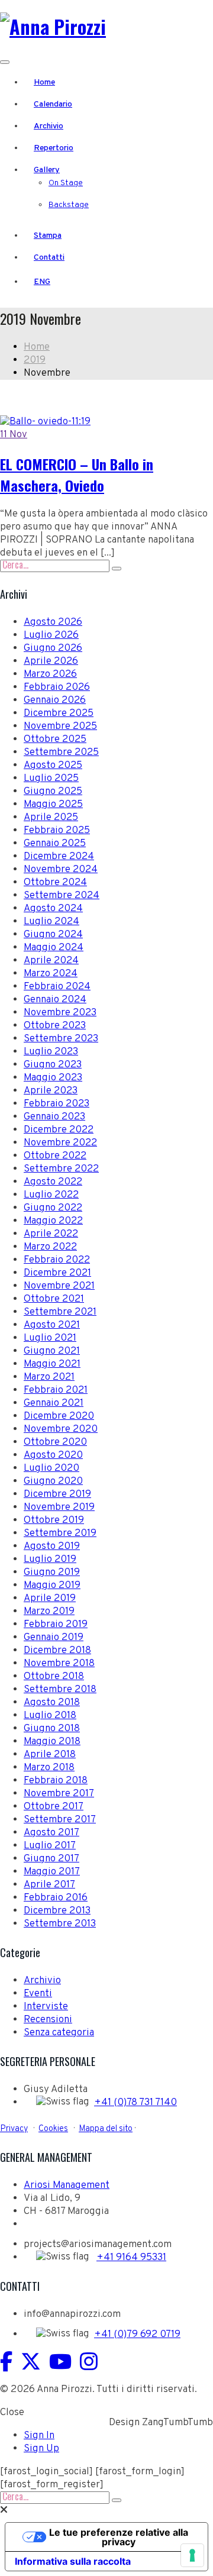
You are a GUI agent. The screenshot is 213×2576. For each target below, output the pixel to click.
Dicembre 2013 (57, 1911)
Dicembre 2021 (57, 1273)
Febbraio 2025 (57, 831)
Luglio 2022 (51, 1195)
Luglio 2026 (51, 635)
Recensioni (48, 2020)
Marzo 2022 (50, 1247)
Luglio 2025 (51, 779)
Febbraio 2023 (57, 1104)
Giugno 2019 (52, 1573)
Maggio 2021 (52, 1364)
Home (44, 83)
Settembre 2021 (60, 1312)
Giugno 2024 (53, 935)
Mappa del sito (106, 2129)
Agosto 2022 (53, 1182)
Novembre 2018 (59, 1664)
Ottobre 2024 (55, 883)
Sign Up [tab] (41, 2449)
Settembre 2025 (61, 753)
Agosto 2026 (53, 622)
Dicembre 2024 (59, 857)
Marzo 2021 (49, 1377)
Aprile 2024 (51, 961)
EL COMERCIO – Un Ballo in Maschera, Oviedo (77, 474)
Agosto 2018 (52, 1703)
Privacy (14, 2129)
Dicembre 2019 (57, 1494)
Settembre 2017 (60, 1820)
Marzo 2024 (51, 974)
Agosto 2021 (52, 1325)
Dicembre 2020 (59, 1416)
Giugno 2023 (53, 1065)
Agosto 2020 (53, 1455)
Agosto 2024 (53, 909)
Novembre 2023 (60, 1013)
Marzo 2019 (49, 1612)
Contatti (49, 258)
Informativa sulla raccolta (73, 2561)
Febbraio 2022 (57, 1260)
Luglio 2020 (51, 1468)
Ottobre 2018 (54, 1677)
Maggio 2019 (52, 1586)
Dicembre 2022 (59, 1130)
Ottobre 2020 (55, 1442)
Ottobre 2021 (54, 1299)
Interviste (46, 2007)
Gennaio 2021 (54, 1403)
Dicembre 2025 (59, 714)
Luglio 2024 (51, 922)
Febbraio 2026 (57, 687)
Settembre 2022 (61, 1169)
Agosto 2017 (51, 1833)
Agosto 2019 (52, 1547)
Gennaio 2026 (55, 701)
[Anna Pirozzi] (53, 26)
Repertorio (54, 148)
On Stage (66, 183)
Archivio (49, 126)
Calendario (53, 104)
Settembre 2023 (61, 1039)
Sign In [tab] (39, 2436)
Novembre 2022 (60, 1143)
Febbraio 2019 (56, 1625)
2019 (35, 360)
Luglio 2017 (50, 1846)
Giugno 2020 (53, 1481)
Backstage (69, 205)
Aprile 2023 (51, 1091)
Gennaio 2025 (55, 844)
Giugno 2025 (53, 792)
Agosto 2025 (53, 766)
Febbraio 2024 (57, 987)
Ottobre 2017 (54, 1807)
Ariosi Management (67, 2186)
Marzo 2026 (50, 674)
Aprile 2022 (51, 1234)
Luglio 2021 (50, 1338)
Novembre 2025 (60, 727)
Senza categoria (59, 2033)
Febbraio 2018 (56, 1781)
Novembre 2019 (59, 1507)
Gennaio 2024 (55, 1000)
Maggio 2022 (53, 1221)
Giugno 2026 (53, 648)
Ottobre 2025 (55, 740)
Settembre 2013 (60, 1924)
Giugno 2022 (53, 1208)
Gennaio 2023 (54, 1117)
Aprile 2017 (49, 1885)
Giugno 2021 (52, 1351)
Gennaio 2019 (54, 1638)
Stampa (48, 236)
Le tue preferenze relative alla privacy (119, 2537)
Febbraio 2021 (56, 1390)
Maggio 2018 (52, 1742)
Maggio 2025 (53, 805)
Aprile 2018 (50, 1755)
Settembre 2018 (60, 1690)
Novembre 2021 (59, 1286)
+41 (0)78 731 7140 (135, 2103)
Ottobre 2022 (55, 1156)
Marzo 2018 (49, 1768)
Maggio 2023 (53, 1078)
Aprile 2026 (51, 661)
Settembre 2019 (60, 1534)
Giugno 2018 (52, 1729)
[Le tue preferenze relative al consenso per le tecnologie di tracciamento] (192, 2555)
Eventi (38, 1994)
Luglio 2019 (50, 1560)
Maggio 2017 (52, 1872)
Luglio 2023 (51, 1052)
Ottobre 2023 (55, 1026)
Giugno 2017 (51, 1859)
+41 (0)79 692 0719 (137, 2335)
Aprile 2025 (51, 818)
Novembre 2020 (61, 1429)
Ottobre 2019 (54, 1521)
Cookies (53, 2129)
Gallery (47, 170)
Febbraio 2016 (56, 1898)
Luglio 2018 (50, 1716)
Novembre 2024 (61, 870)
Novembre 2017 (59, 1794)
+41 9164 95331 (131, 2258)
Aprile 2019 (50, 1599)
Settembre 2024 (62, 896)
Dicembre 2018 (57, 1651)
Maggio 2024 (54, 948)
